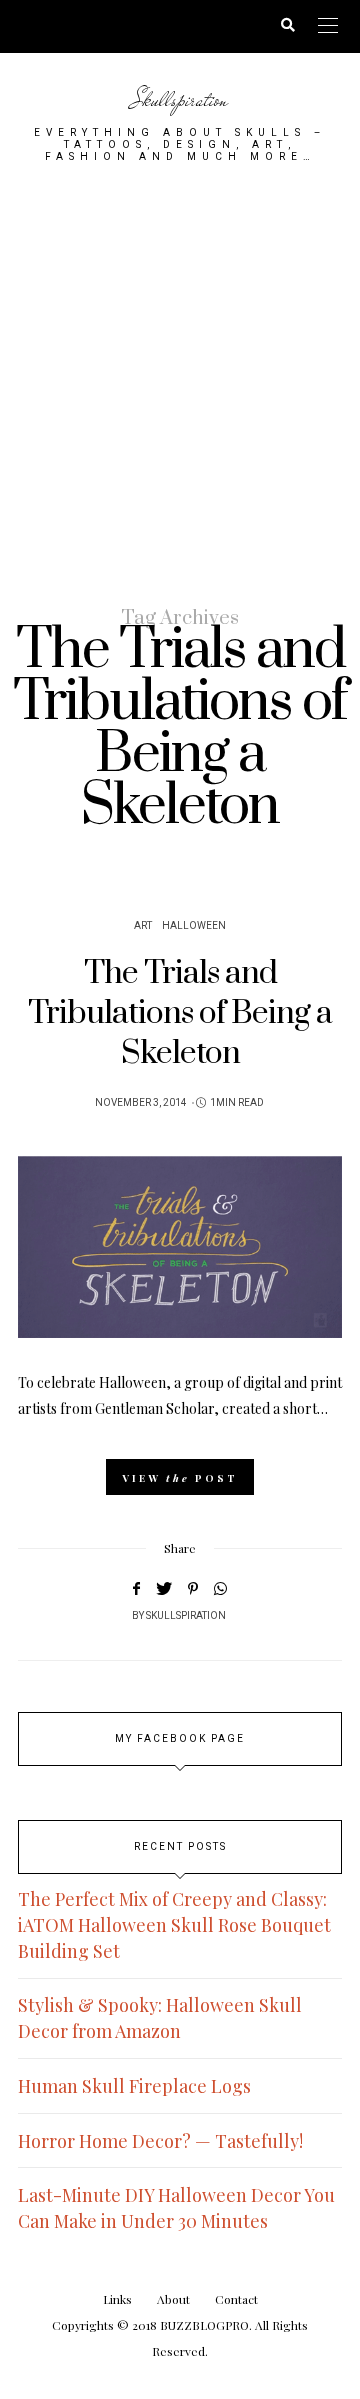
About (173, 2299)
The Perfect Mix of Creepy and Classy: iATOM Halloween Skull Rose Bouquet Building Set (174, 1925)
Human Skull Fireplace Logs (134, 2086)
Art (143, 926)
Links (117, 2299)
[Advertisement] (180, 383)
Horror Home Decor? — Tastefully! (160, 2141)
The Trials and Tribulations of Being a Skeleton (180, 1014)
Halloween (194, 926)
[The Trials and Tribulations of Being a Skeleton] (180, 1247)
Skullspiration (180, 99)
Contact (236, 2299)
